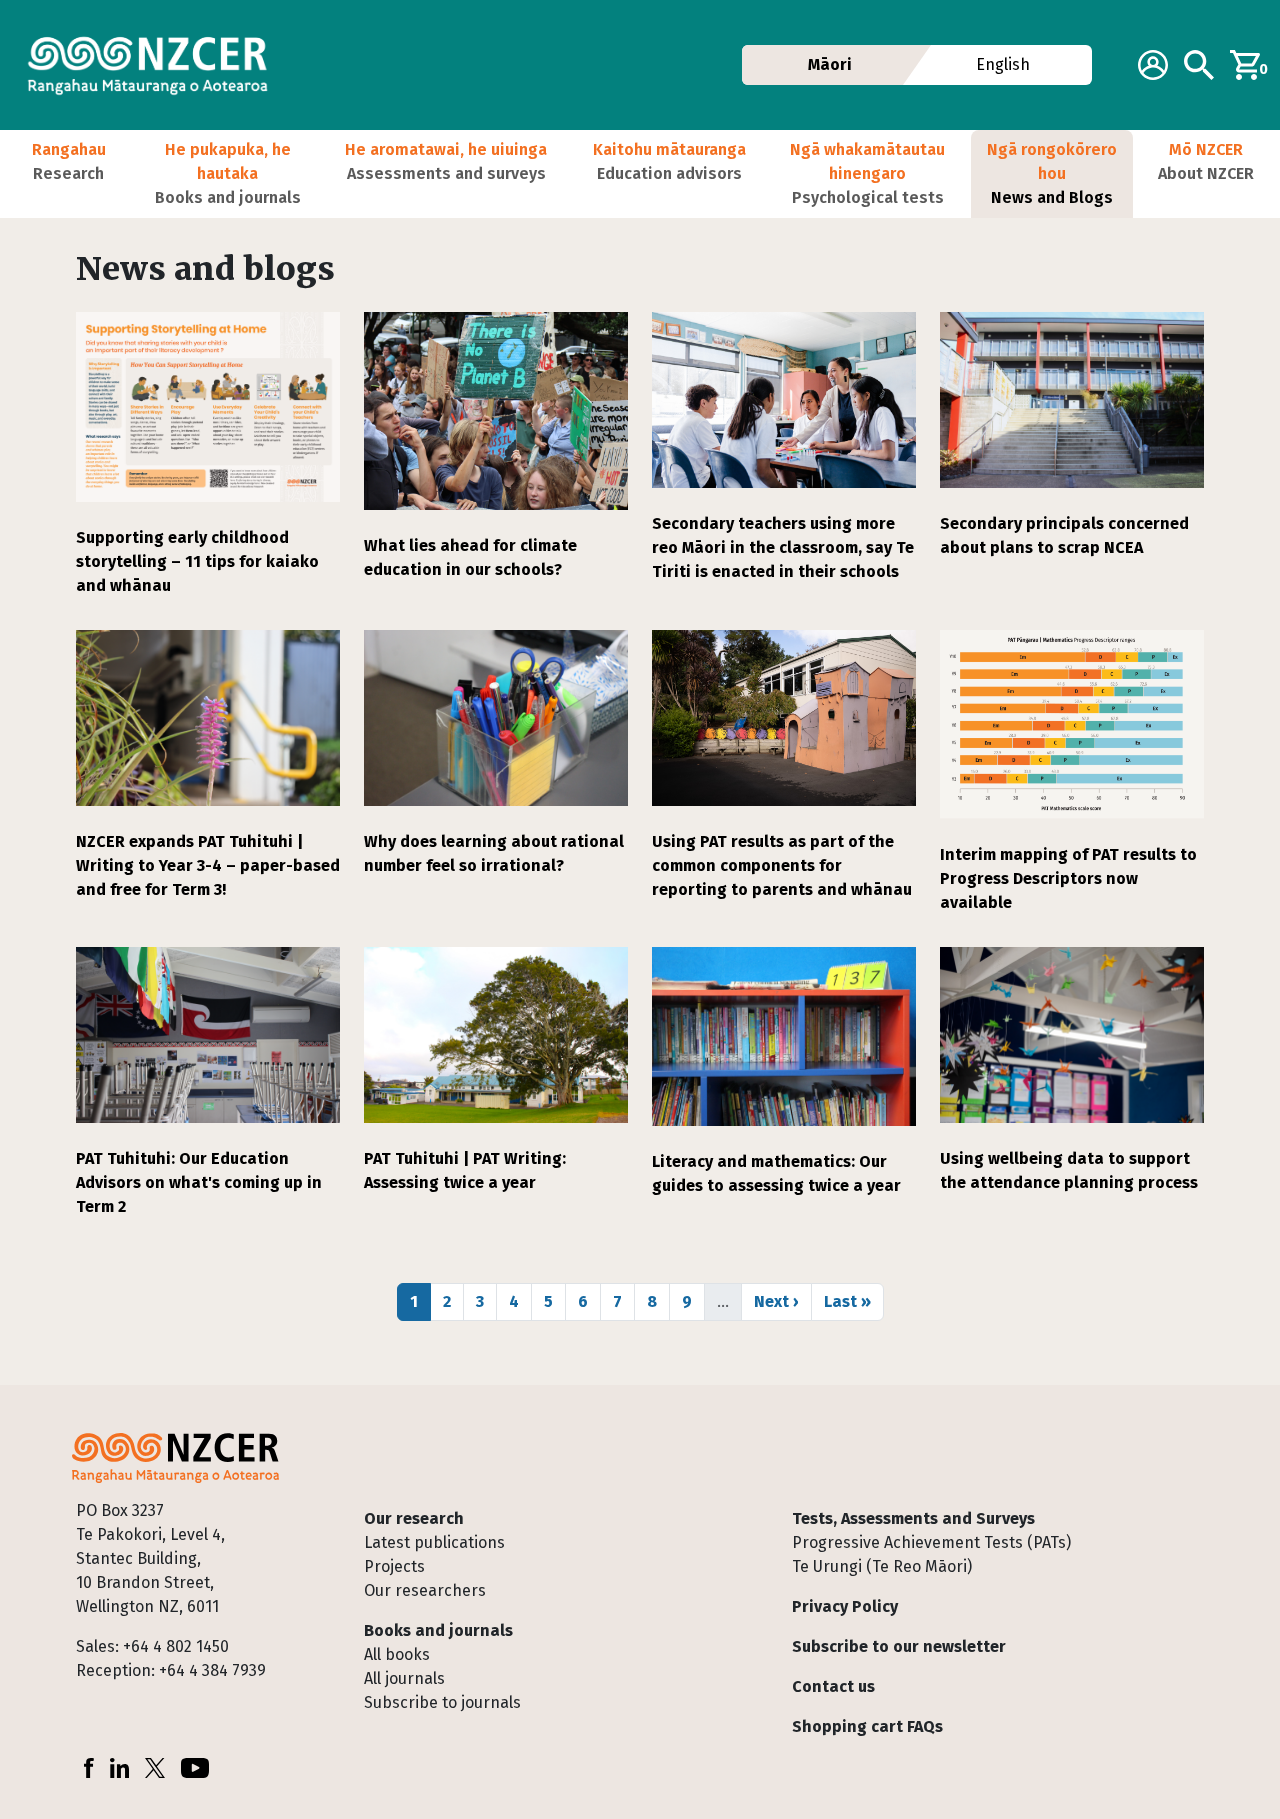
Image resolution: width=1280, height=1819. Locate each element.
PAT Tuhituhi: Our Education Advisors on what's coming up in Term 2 (199, 1182)
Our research (414, 1518)
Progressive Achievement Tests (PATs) (931, 1542)
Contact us (833, 1686)
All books (397, 1654)
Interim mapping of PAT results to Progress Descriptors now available (1068, 878)
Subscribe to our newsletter (899, 1646)
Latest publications (434, 1542)
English (1003, 64)
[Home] (156, 65)
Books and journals (438, 1630)
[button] (68, 174)
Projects (394, 1566)
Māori (830, 64)
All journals (404, 1678)
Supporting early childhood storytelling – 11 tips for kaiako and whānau (197, 561)
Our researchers (425, 1590)
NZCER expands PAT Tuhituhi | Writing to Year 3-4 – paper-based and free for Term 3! (208, 865)
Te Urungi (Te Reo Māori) (882, 1566)
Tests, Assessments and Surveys (913, 1518)
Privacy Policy (845, 1606)
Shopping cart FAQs (867, 1726)
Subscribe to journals (442, 1702)
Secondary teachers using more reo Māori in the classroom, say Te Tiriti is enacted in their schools (783, 547)
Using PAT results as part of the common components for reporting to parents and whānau (782, 865)
